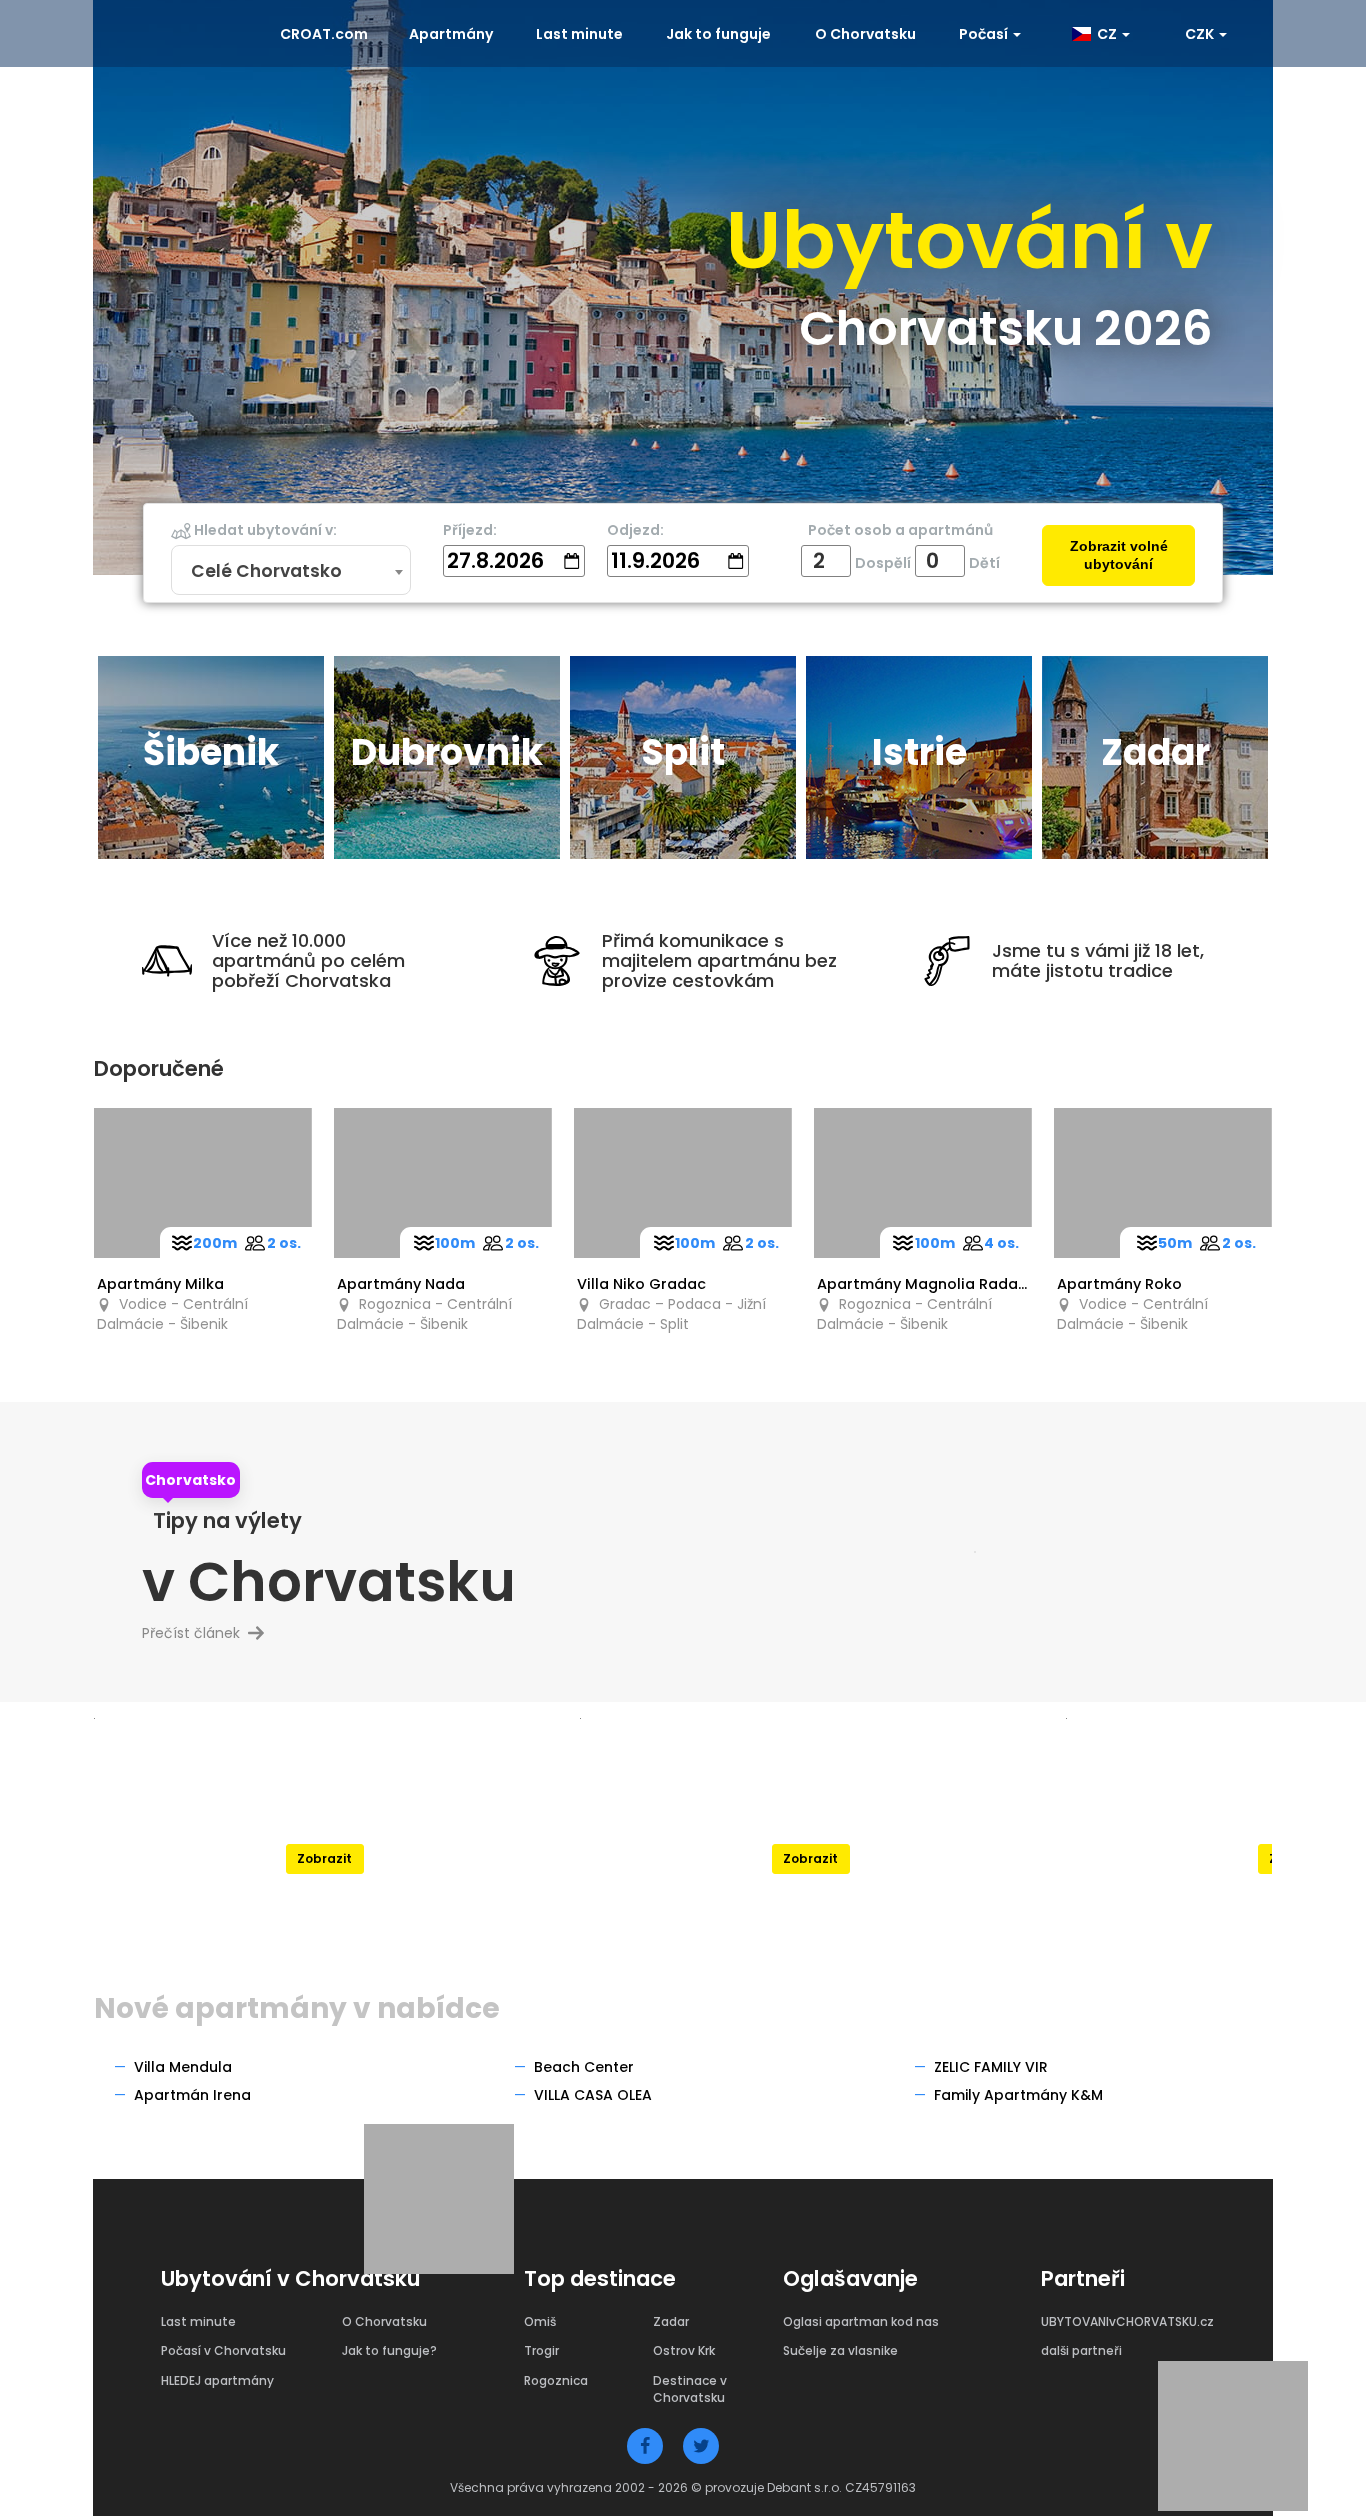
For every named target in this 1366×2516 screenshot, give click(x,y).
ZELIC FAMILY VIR (991, 2067)
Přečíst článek (199, 1633)
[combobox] (291, 571)
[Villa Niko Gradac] (683, 1183)
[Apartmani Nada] (443, 1183)
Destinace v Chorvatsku (690, 2389)
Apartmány (451, 34)
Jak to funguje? (389, 2350)
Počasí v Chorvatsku (223, 2350)
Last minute (579, 34)
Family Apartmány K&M (1018, 2095)
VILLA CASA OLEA (593, 2095)
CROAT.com (324, 34)
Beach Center (584, 2067)
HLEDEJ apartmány (217, 2380)
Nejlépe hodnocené (324, 1810)
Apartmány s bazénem (810, 1810)
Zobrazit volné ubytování (1119, 555)
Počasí (985, 34)
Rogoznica (556, 2380)
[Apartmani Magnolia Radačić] (923, 1183)
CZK (1201, 34)
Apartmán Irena (192, 2095)
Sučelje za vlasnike (840, 2350)
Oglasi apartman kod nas (861, 2321)
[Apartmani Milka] (203, 1183)
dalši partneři (1081, 2350)
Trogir (541, 2350)
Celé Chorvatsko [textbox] (266, 571)
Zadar (671, 2321)
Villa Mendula (183, 2067)
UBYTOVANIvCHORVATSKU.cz (1127, 2321)
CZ (1105, 34)
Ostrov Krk (684, 2350)
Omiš (540, 2321)
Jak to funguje (718, 34)
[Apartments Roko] (1163, 1183)
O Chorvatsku (865, 34)
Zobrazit (324, 1858)
